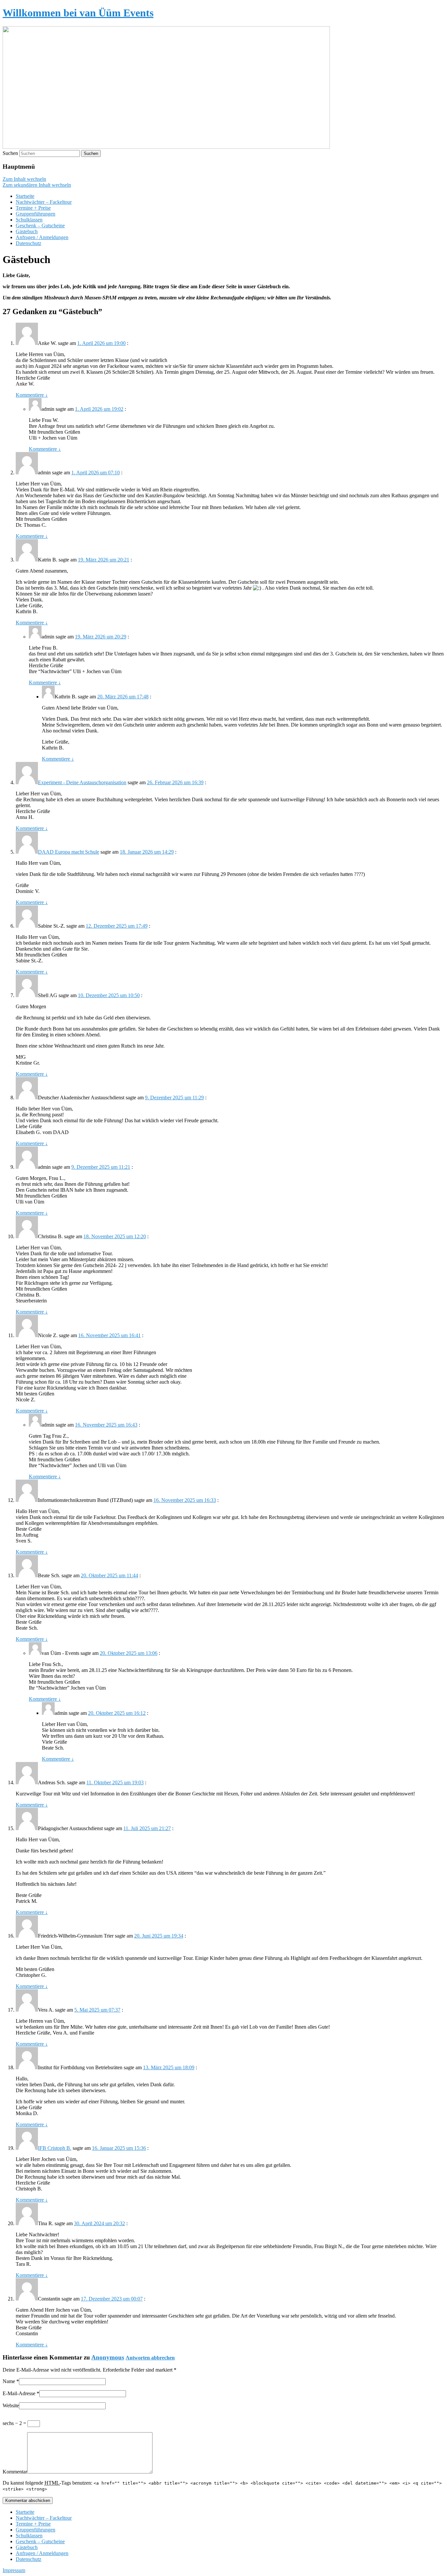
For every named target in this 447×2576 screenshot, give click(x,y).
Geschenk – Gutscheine (40, 226)
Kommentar (15, 2472)
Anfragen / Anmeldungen (42, 237)
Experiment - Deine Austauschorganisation (82, 782)
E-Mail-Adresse (19, 2393)
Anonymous (108, 2357)
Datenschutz (28, 243)
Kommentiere (32, 395)
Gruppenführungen (36, 214)
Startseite (25, 196)
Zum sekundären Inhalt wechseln (37, 185)
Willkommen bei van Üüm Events (78, 13)
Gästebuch (27, 231)
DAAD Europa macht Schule (69, 852)
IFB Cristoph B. (55, 2148)
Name (9, 2381)
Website (11, 2406)
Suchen (10, 153)
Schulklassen (29, 220)
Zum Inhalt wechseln (24, 179)
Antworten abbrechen (150, 2358)
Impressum (14, 2570)
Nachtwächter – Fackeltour (44, 202)
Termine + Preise (33, 208)
